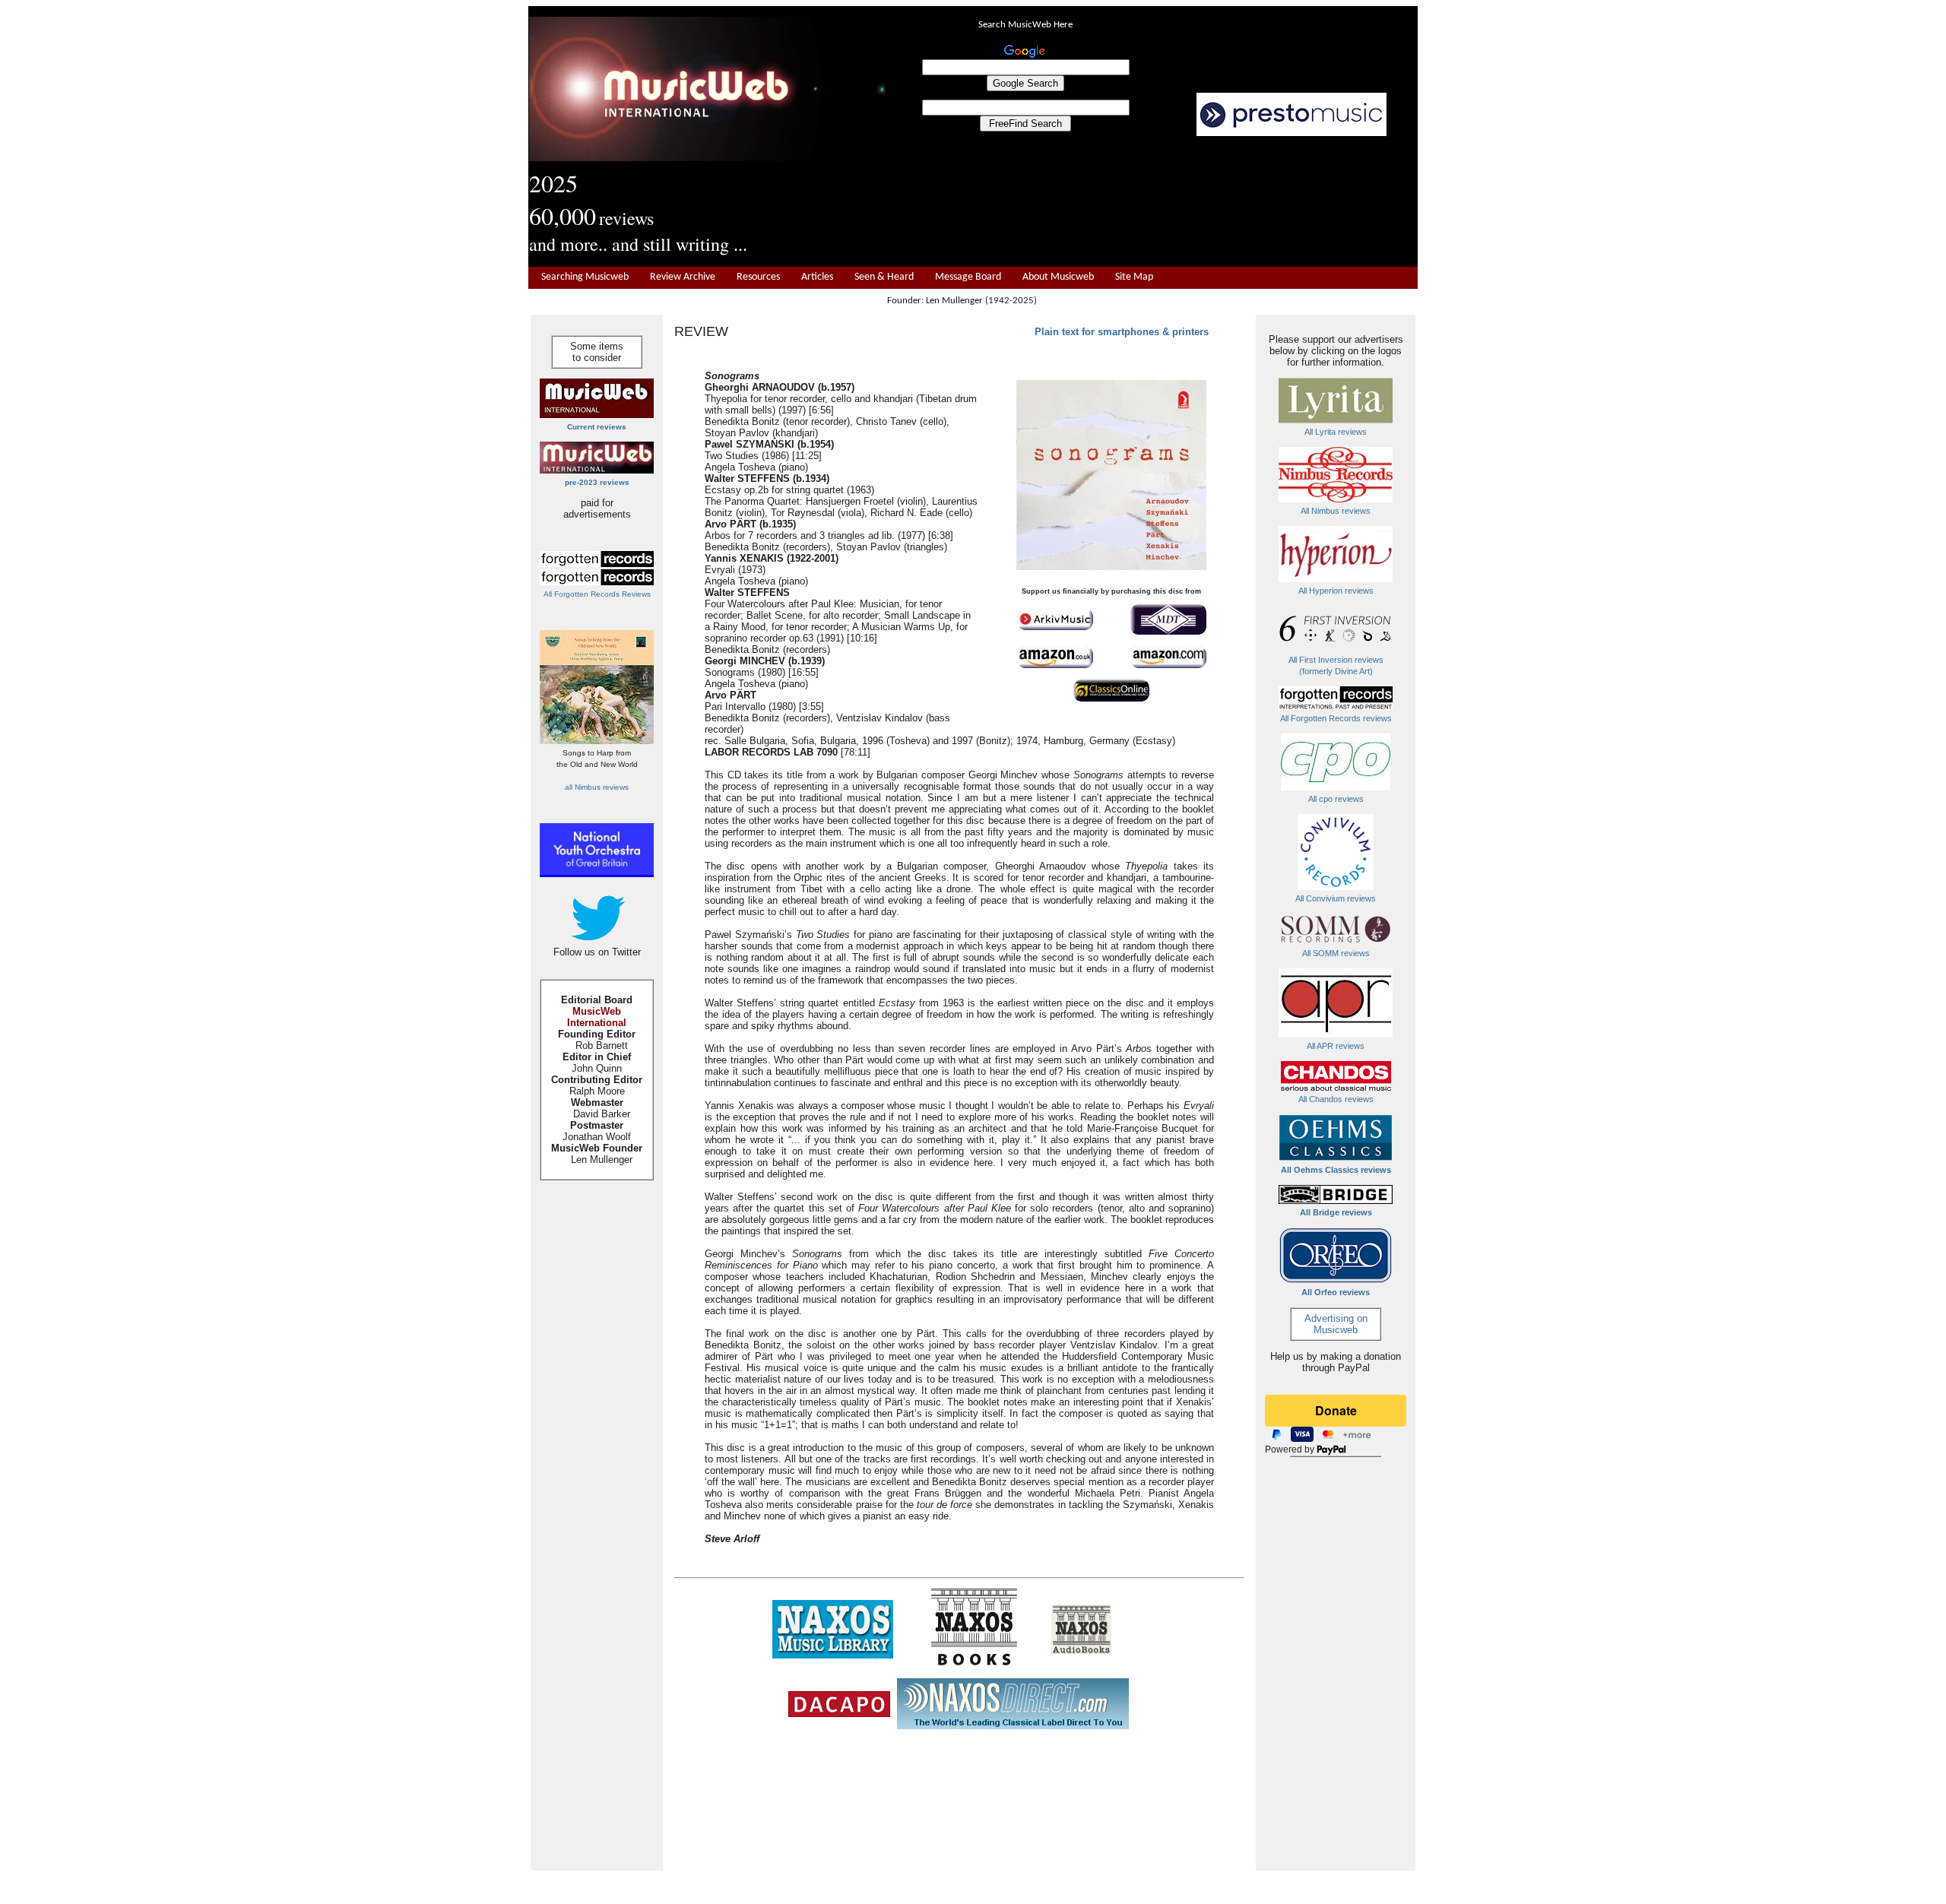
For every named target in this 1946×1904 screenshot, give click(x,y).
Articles (817, 277)
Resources (758, 277)
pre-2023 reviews (597, 482)
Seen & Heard (884, 277)
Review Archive (683, 277)
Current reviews (597, 427)
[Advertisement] (1152, 202)
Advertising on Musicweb (1336, 1324)
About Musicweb (1058, 277)
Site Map (1134, 277)
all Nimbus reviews (597, 787)
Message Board (968, 277)
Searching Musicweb (585, 277)
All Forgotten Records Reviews (597, 594)
